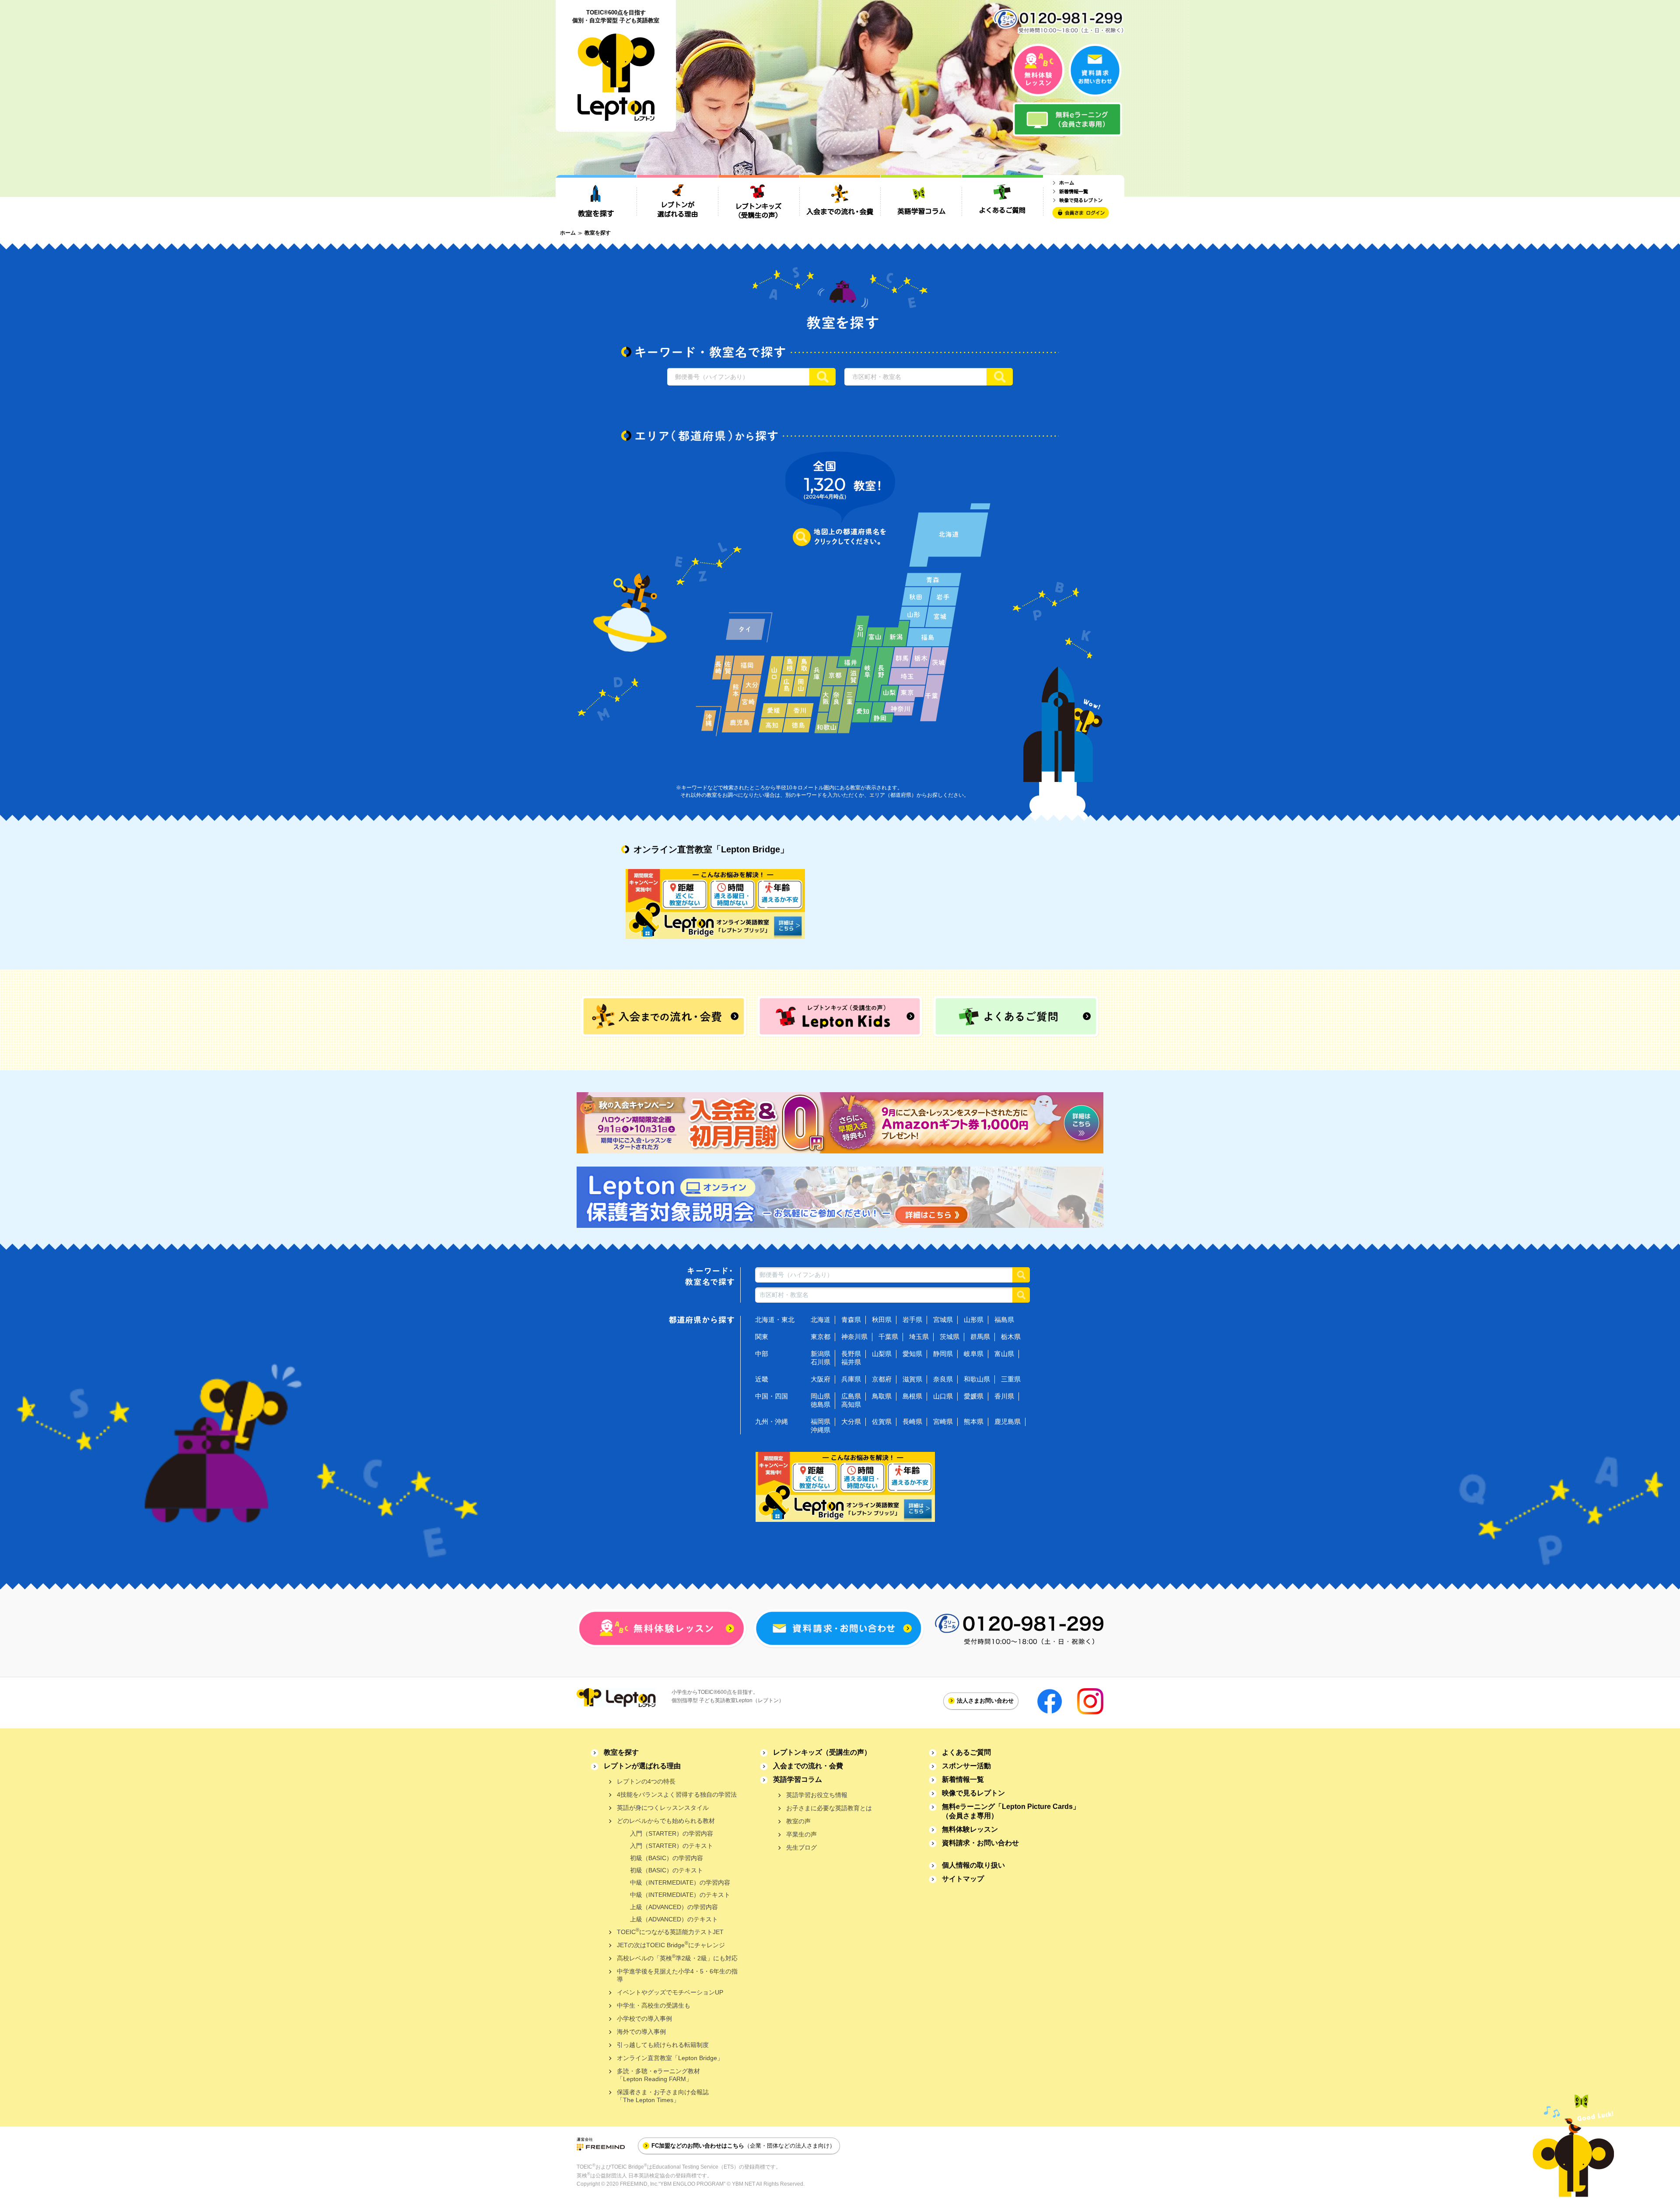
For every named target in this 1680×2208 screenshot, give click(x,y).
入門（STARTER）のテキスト (672, 1846)
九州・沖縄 (772, 1421)
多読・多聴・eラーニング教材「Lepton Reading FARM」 (658, 2075)
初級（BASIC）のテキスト (667, 1870)
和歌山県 (977, 1379)
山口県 (943, 1396)
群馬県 (980, 1337)
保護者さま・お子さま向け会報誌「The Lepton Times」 (663, 2096)
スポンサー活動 (966, 1766)
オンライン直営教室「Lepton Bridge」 (670, 2058)
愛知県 (912, 1354)
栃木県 (1011, 1337)
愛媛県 (974, 1396)
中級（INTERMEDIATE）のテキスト (680, 1895)
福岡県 (821, 1421)
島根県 (912, 1396)
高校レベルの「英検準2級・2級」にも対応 (677, 1957)
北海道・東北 (775, 1320)
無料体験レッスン (970, 1829)
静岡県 (943, 1354)
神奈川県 (854, 1337)
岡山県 (821, 1396)
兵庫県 (851, 1379)
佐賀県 (882, 1421)
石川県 (821, 1362)
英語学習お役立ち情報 (817, 1795)
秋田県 (882, 1320)
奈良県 (943, 1379)
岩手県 (912, 1320)
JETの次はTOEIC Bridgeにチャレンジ (671, 1944)
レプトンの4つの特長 (646, 1781)
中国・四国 (772, 1396)
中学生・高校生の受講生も (654, 2005)
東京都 (821, 1337)
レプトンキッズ (822, 1752)
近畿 (762, 1379)
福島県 (1004, 1320)
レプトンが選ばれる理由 (642, 1766)
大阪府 (821, 1379)
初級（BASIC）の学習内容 (667, 1858)
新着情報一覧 (963, 1779)
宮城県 (943, 1320)
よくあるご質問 (966, 1752)
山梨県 (882, 1354)
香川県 (1004, 1396)
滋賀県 (912, 1379)
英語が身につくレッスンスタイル (663, 1808)
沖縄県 (821, 1430)
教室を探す (621, 1752)
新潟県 (821, 1354)
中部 (762, 1354)
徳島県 (821, 1404)
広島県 (851, 1396)
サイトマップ (963, 1879)
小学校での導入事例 (644, 2019)
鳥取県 (882, 1396)
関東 (762, 1337)
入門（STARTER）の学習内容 (672, 1833)
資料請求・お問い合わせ (980, 1843)
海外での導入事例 (641, 2032)
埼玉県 (919, 1337)
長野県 (851, 1354)
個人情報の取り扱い (973, 1865)
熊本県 (974, 1421)
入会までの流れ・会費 (808, 1766)
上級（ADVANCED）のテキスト (674, 1919)
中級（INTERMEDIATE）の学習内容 (680, 1882)
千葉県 (888, 1337)
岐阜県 (974, 1354)
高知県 (851, 1404)
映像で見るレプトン (973, 1793)
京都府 (882, 1379)
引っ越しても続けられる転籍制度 (663, 2045)
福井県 (851, 1362)
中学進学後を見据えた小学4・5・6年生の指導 (677, 1975)
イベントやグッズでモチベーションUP (670, 1992)
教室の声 (798, 1821)
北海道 (821, 1320)
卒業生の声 (801, 1834)
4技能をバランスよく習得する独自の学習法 (677, 1794)
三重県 (1011, 1379)
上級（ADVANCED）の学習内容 (674, 1907)
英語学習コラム (798, 1779)
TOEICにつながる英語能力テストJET (670, 1931)
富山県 (1004, 1354)
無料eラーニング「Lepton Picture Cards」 (1011, 1811)
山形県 (974, 1320)
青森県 (851, 1320)
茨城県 (950, 1337)
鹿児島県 (1008, 1421)
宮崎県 (943, 1421)
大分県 (851, 1421)
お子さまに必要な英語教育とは (829, 1808)
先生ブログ (801, 1847)
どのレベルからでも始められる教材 (666, 1821)
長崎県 (912, 1421)
